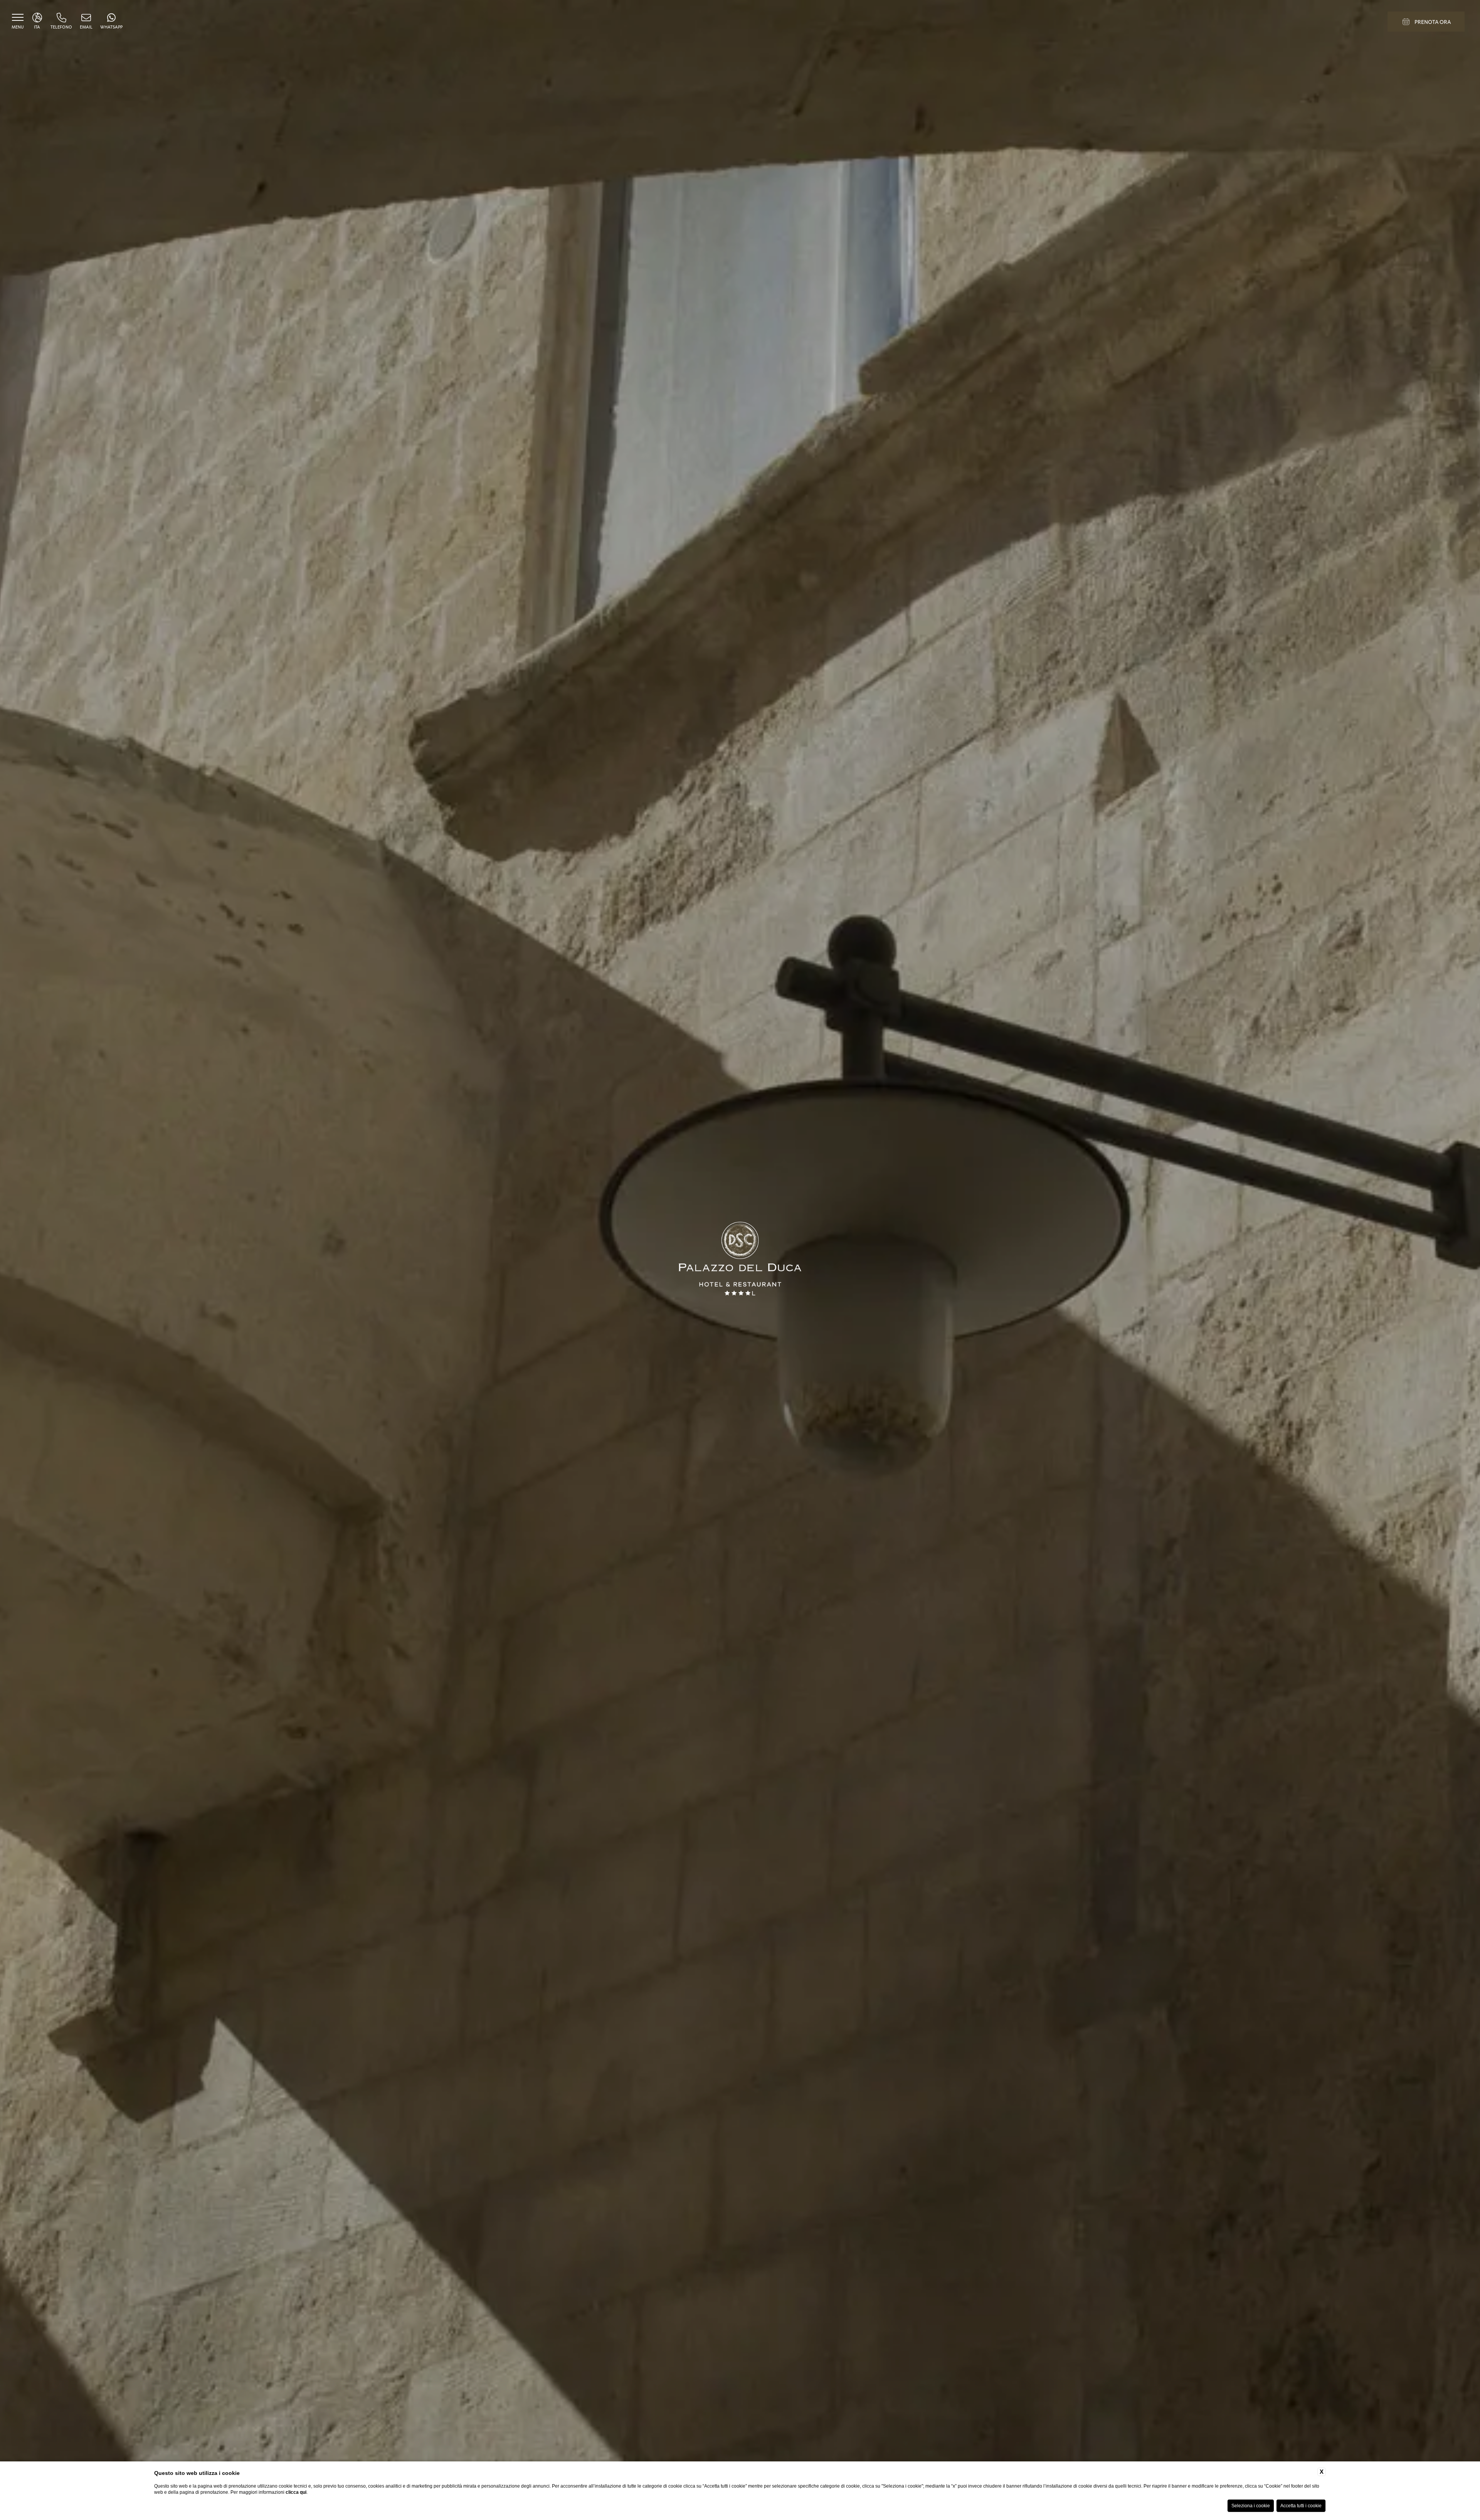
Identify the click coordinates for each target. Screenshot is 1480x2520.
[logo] (740, 1260)
